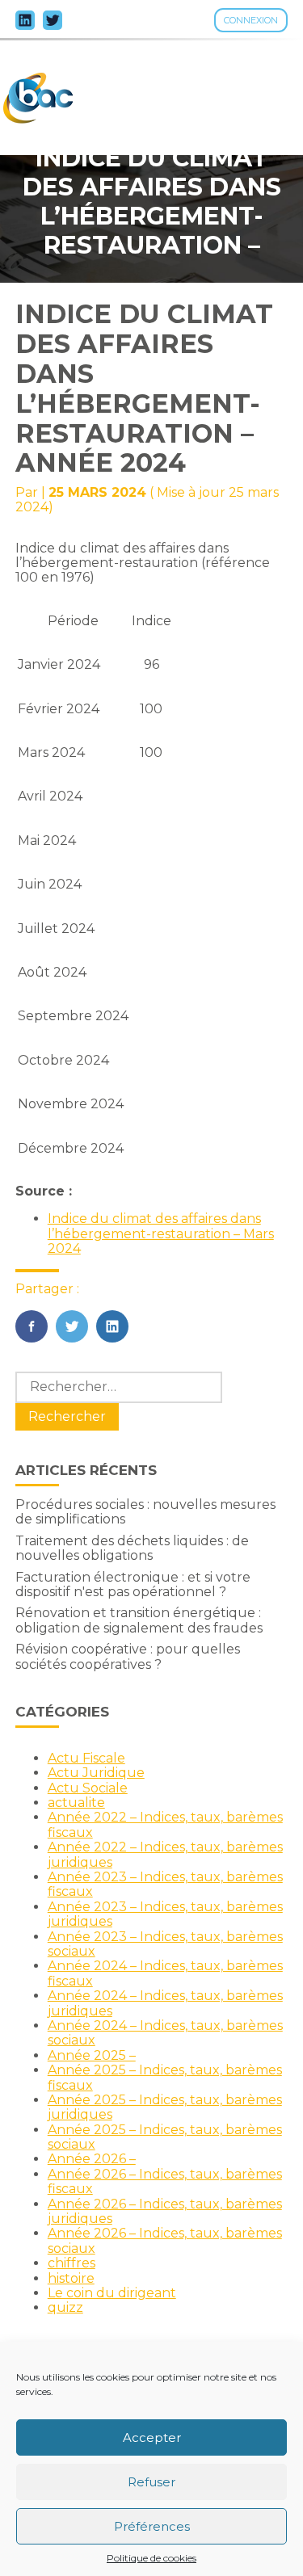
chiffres (72, 2263)
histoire (71, 2278)
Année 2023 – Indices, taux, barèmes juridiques (165, 1914)
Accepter (152, 2437)
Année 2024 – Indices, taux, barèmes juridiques (165, 2003)
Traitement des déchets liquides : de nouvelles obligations (132, 1548)
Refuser (151, 2482)
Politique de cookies (151, 2558)
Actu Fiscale (86, 1758)
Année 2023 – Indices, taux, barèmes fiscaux (165, 1884)
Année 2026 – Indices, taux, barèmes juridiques (165, 2211)
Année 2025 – (92, 2055)
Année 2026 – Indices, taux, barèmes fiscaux (165, 2181)
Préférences (152, 2526)
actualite (76, 1803)
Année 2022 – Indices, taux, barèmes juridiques (165, 1854)
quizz (65, 2307)
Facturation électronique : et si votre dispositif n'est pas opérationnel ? (133, 1584)
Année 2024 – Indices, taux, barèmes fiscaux (165, 1973)
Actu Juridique (96, 1773)
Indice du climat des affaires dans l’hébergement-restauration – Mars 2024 (161, 1233)
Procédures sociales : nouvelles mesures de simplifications (145, 1512)
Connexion (251, 20)
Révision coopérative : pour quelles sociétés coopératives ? (128, 1656)
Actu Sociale (88, 1788)
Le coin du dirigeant (112, 2293)
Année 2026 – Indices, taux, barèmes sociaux (165, 2240)
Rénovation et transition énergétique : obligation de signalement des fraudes (139, 1620)
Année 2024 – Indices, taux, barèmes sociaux (165, 2033)
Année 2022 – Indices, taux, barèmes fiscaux (165, 1824)
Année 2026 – (92, 2159)
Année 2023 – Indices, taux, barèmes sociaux (165, 1944)
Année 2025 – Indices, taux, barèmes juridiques (165, 2107)
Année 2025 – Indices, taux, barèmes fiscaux (165, 2077)
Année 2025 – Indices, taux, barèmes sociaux (165, 2137)
